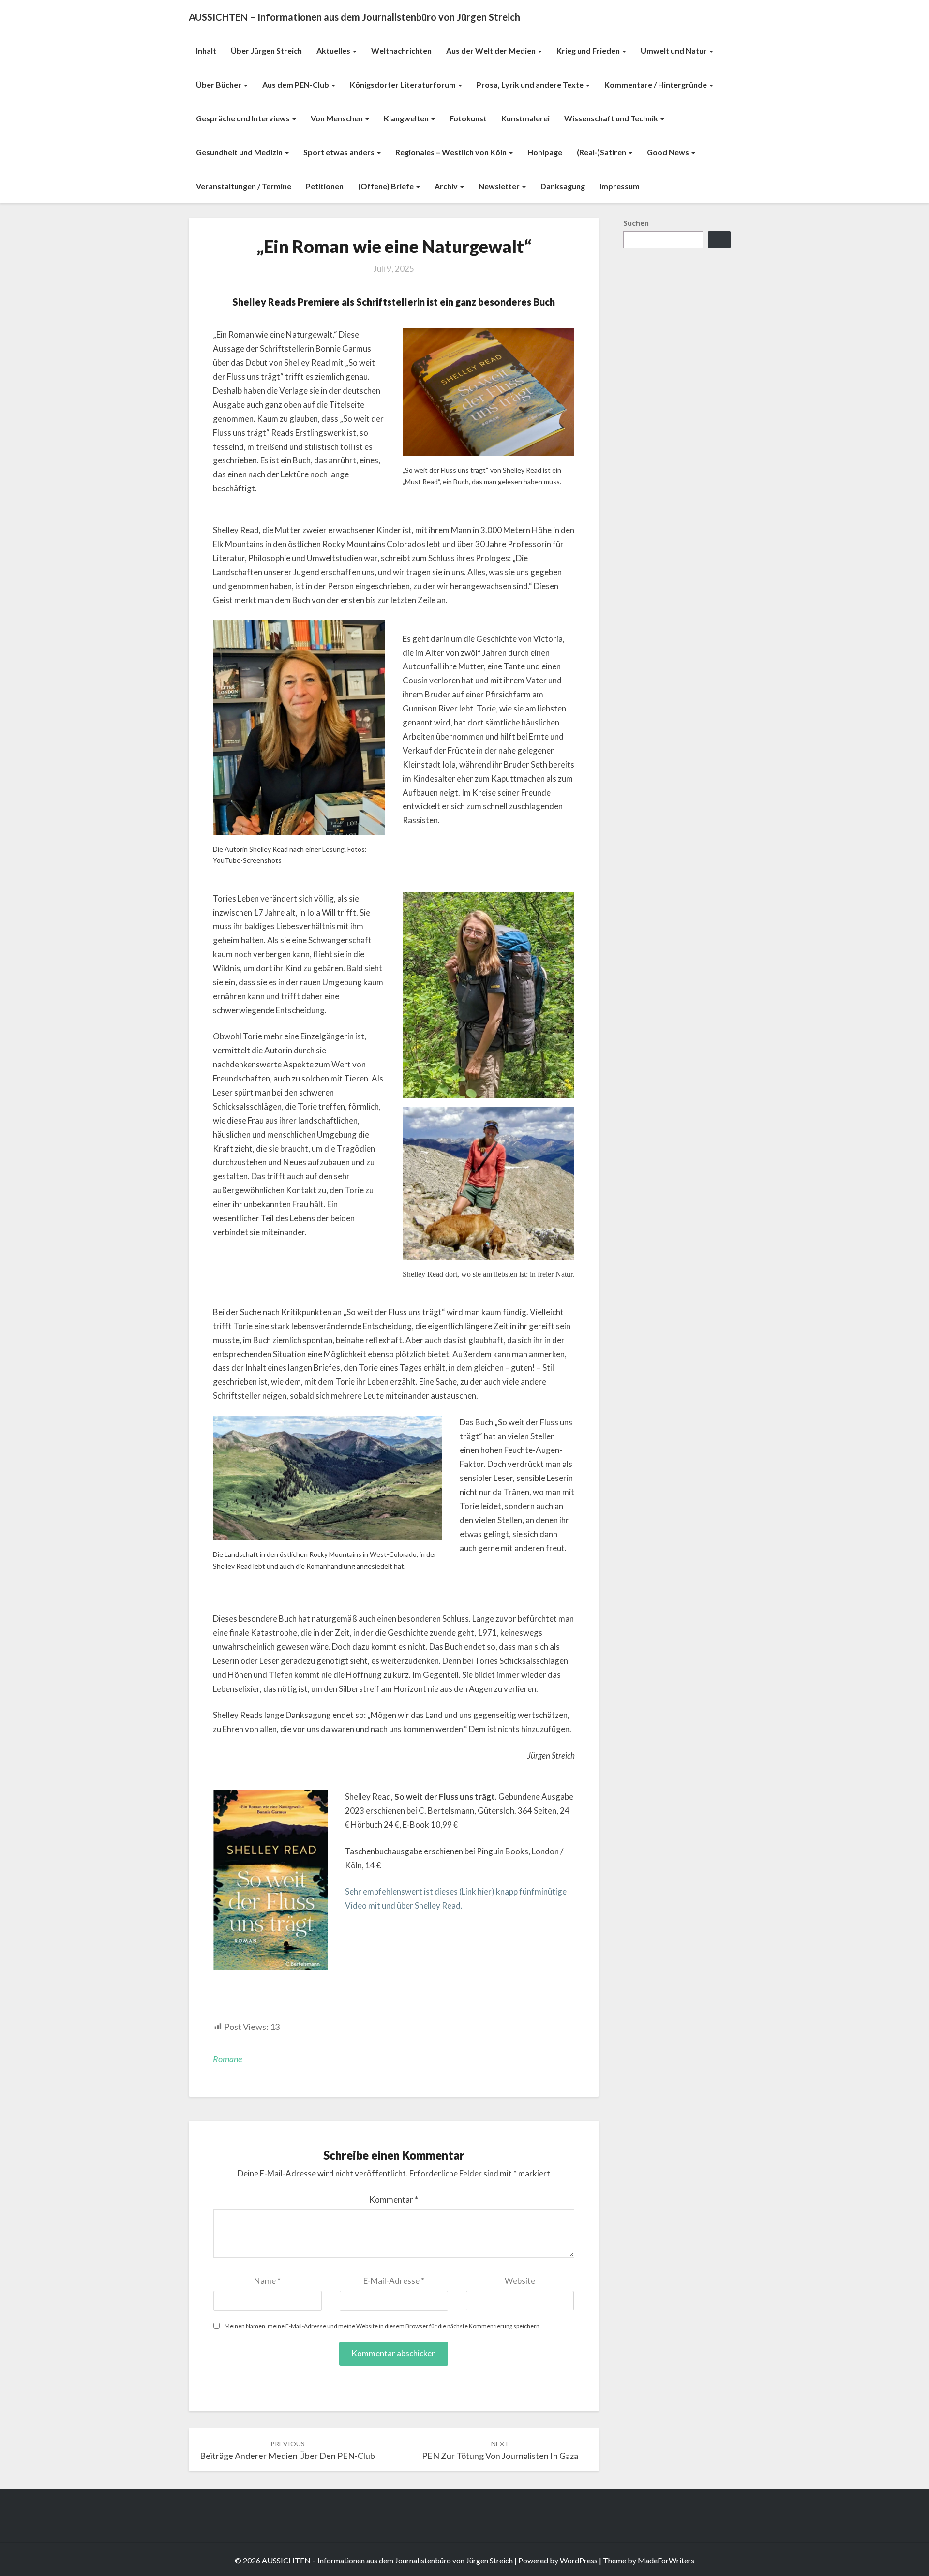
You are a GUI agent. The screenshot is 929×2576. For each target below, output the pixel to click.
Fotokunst (468, 118)
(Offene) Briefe (387, 186)
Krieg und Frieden (589, 51)
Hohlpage (545, 152)
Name (267, 2281)
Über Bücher (219, 84)
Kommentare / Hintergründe (656, 84)
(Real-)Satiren (602, 152)
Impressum (620, 186)
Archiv (447, 186)
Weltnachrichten (401, 51)
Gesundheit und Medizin (240, 152)
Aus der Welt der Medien (492, 51)
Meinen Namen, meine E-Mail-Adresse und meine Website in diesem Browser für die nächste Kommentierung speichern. (383, 2326)
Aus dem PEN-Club (296, 84)
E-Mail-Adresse (394, 2281)
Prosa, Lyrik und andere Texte (531, 84)
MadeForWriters (666, 2560)
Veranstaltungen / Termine (244, 186)
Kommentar (394, 2199)
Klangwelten (407, 118)
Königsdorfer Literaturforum (404, 84)
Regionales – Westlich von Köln (452, 152)
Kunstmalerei (525, 118)
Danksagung (563, 186)
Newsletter (500, 186)
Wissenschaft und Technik (612, 118)
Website (520, 2281)
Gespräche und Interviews (244, 118)
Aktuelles (334, 51)
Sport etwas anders (340, 152)
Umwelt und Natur (674, 51)
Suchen (636, 223)
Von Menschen (337, 118)
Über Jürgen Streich (266, 51)
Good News (669, 152)
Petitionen (325, 186)
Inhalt (206, 51)
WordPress (579, 2560)
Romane (227, 2059)
